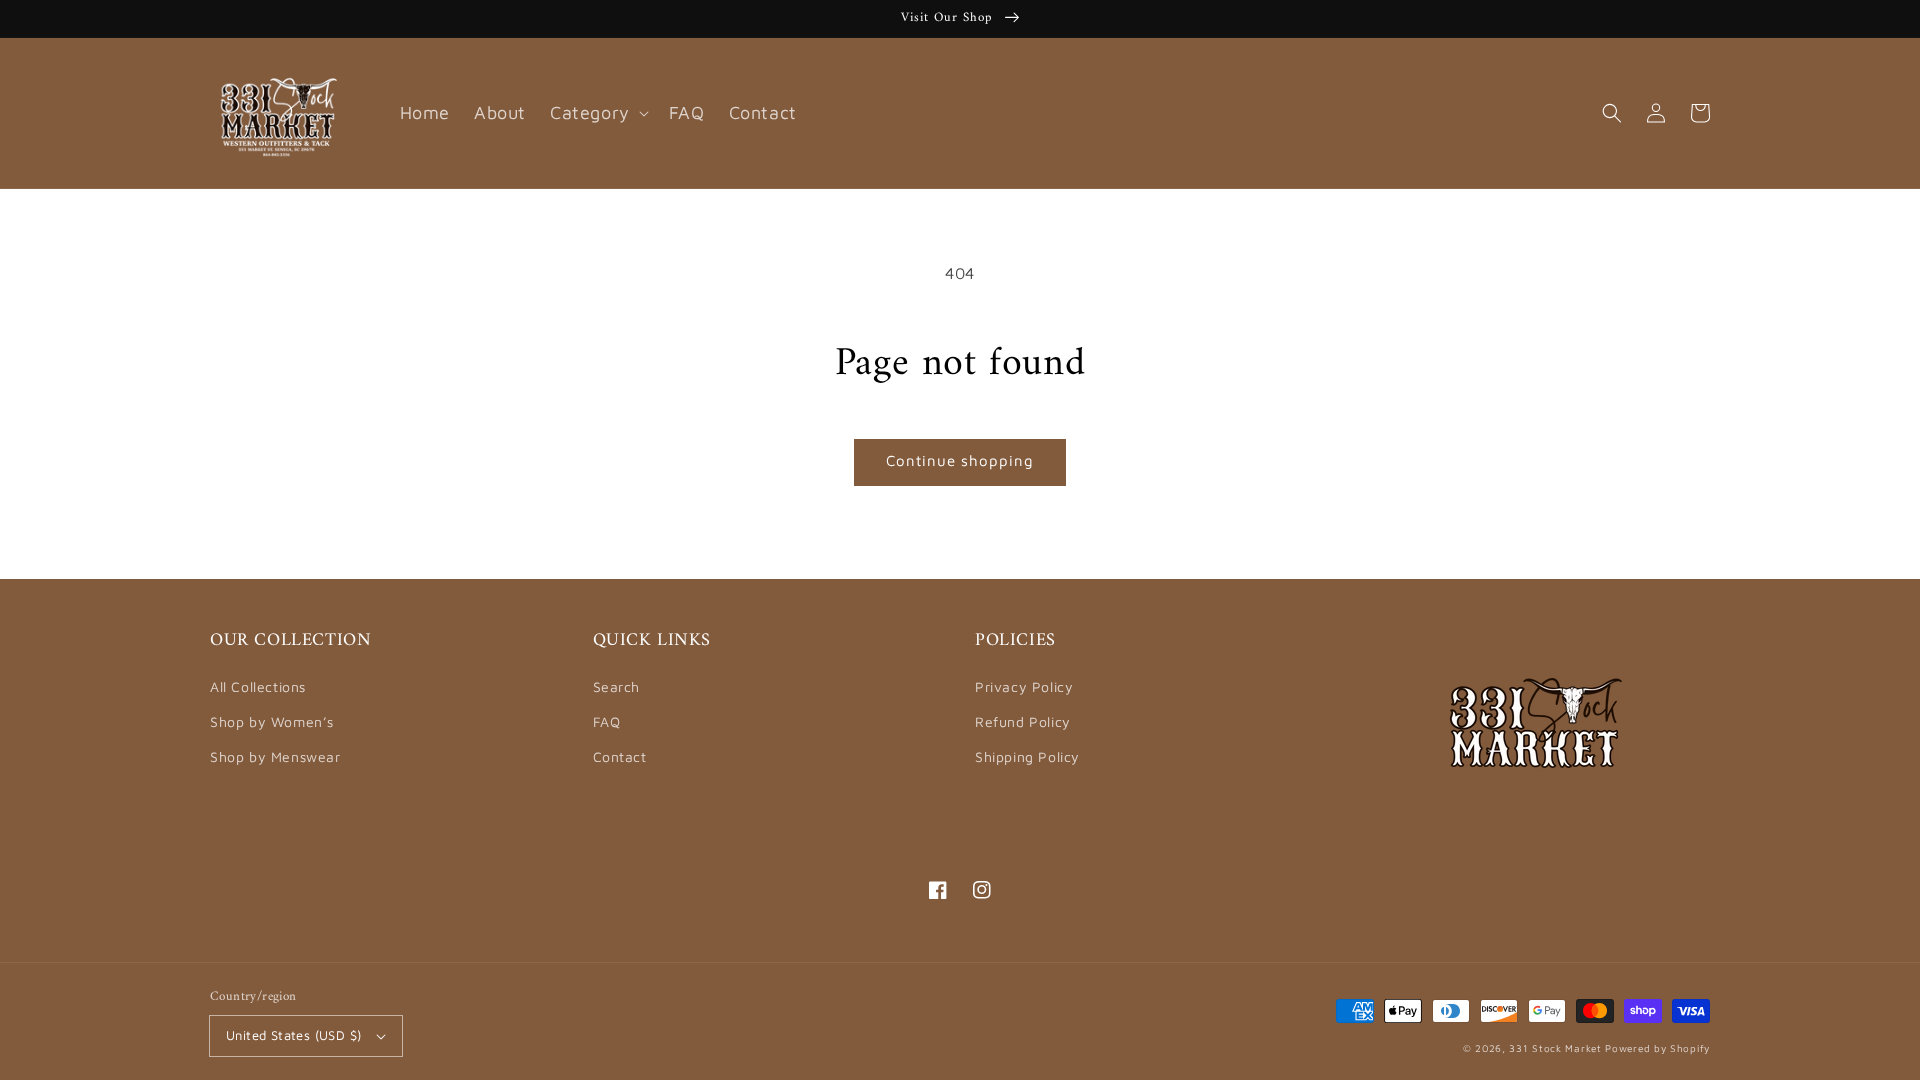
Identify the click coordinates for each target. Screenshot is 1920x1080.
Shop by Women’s (272, 721)
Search (617, 686)
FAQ (607, 721)
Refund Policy (1023, 721)
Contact (620, 756)
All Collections (258, 686)
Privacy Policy (1024, 686)
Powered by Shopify (1657, 1048)
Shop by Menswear (275, 756)
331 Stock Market (1557, 1048)
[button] (1612, 113)
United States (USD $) (293, 1035)
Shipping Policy (1027, 756)
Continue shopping (960, 460)
